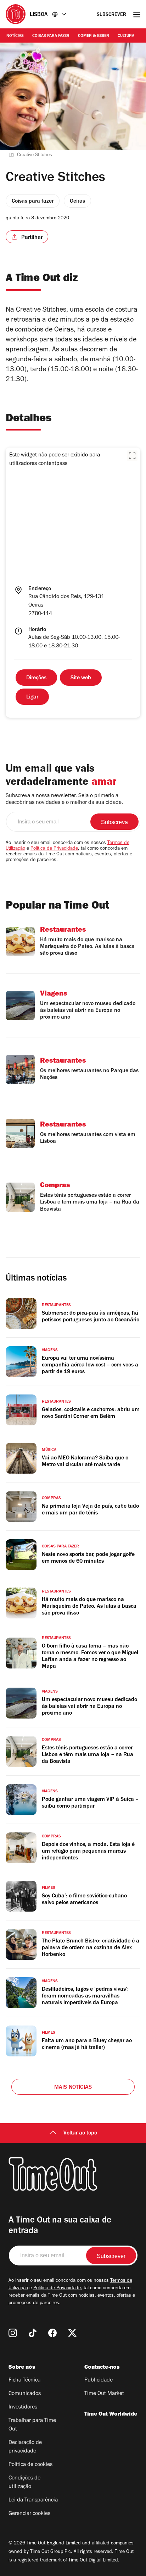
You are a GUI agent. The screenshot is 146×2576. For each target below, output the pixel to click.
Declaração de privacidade (25, 2447)
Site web (81, 678)
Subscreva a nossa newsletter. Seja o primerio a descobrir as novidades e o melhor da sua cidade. (64, 799)
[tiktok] (33, 2333)
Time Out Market (104, 2394)
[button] (132, 456)
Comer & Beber (94, 36)
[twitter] (72, 2333)
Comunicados (25, 2394)
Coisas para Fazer (51, 36)
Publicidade (99, 2380)
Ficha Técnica (24, 2380)
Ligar (32, 697)
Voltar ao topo (80, 2133)
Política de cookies (30, 2465)
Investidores (23, 2407)
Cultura (126, 36)
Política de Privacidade (54, 849)
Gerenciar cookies (29, 2514)
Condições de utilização (24, 2483)
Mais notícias (73, 2088)
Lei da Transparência (33, 2500)
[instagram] (13, 2333)
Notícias (15, 36)
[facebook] (52, 2333)
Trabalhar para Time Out (32, 2425)
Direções (36, 678)
